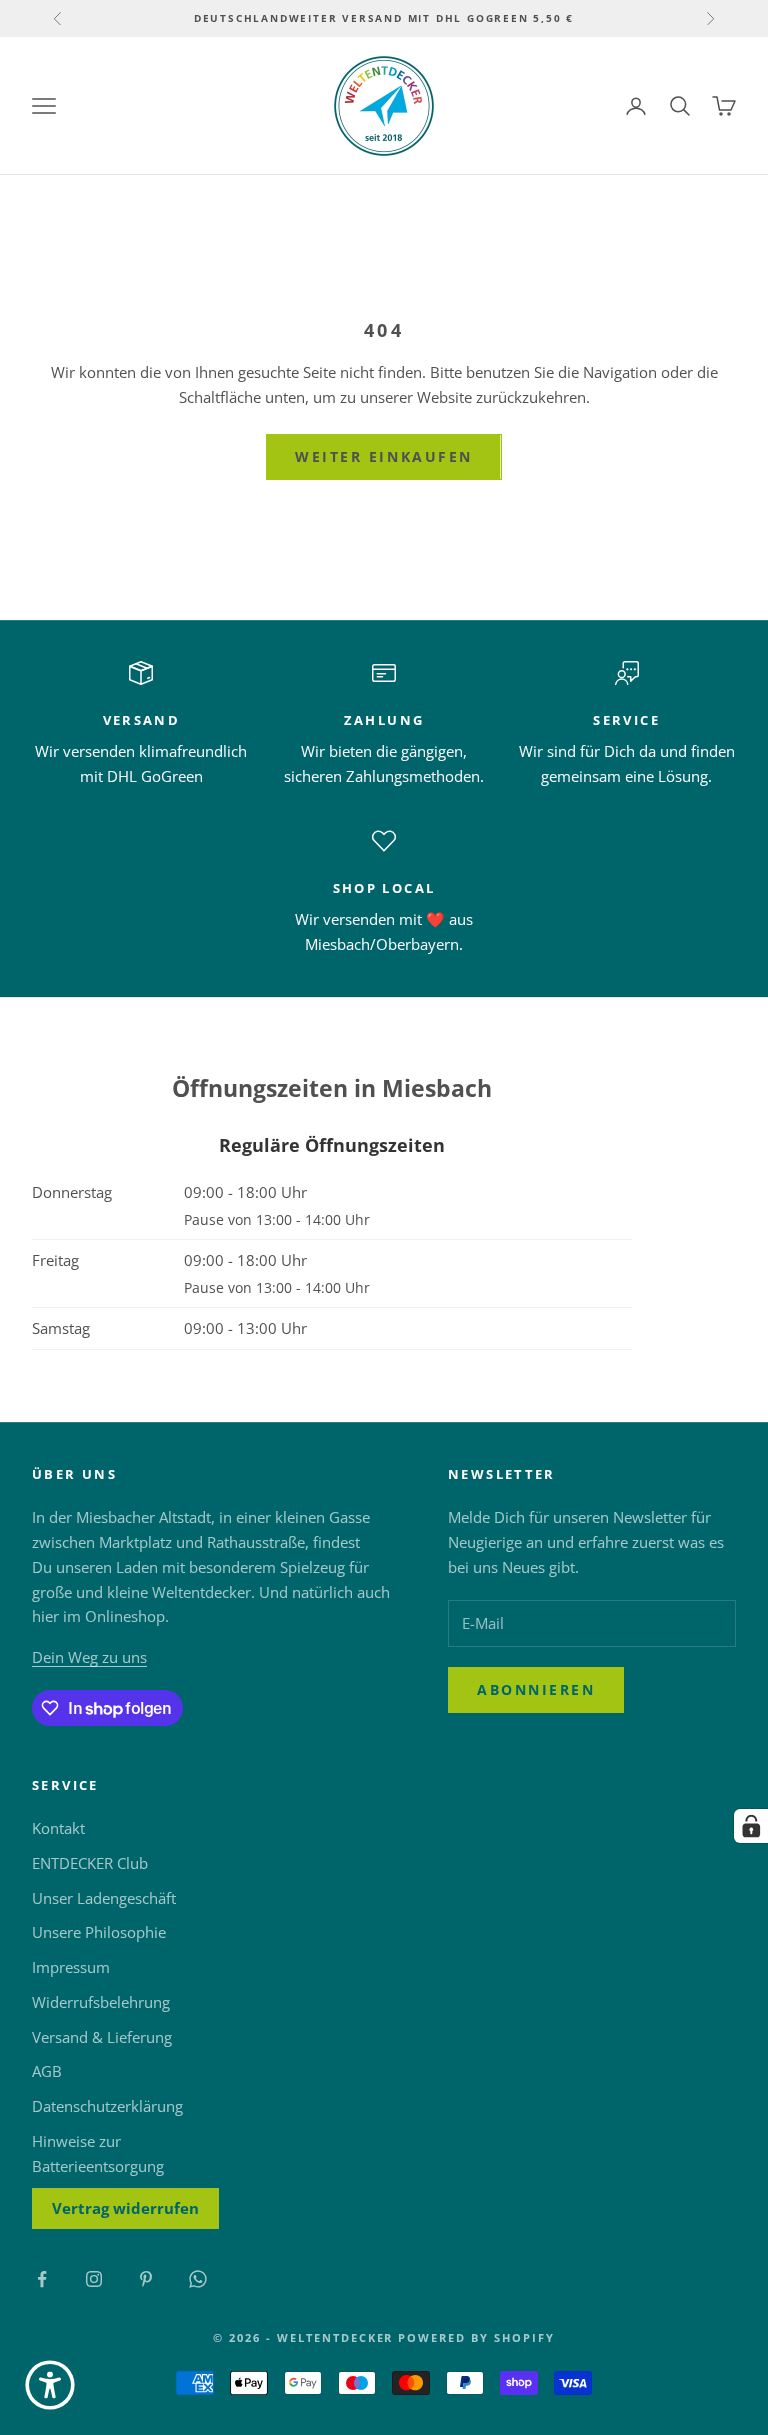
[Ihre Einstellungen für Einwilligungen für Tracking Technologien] (751, 1826)
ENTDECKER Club (90, 1863)
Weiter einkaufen (383, 456)
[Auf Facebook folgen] (42, 2279)
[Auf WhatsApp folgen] (198, 2279)
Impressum (71, 1967)
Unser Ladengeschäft (104, 1898)
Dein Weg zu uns (89, 1657)
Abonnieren (536, 1689)
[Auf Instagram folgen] (94, 2279)
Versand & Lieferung (102, 2037)
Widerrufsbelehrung (101, 2002)
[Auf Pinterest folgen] (146, 2279)
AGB (47, 2071)
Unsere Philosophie (99, 1932)
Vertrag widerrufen (125, 2208)
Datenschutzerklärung (107, 2106)
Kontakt (58, 1828)
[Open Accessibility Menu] (50, 2385)
